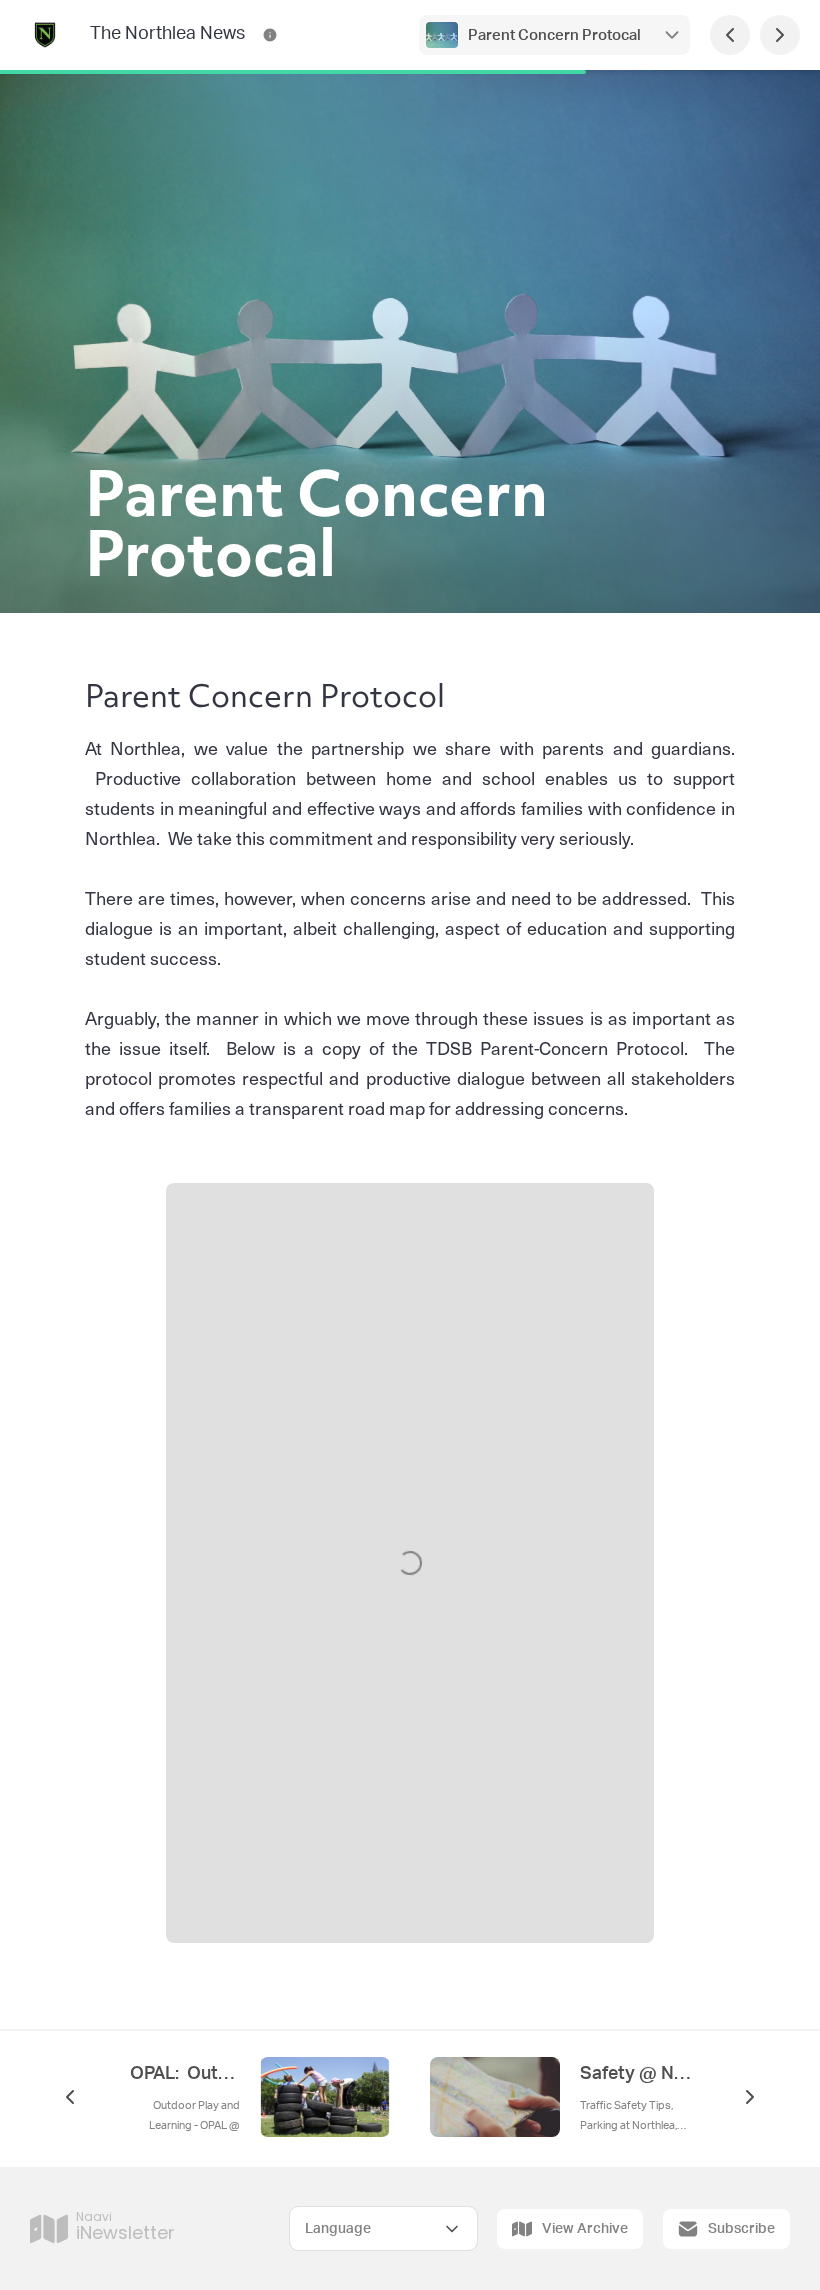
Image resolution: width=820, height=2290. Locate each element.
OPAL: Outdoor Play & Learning (185, 2074)
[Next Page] (780, 35)
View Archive (585, 2229)
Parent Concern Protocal (554, 35)
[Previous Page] (730, 35)
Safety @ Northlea (635, 2074)
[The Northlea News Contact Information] (270, 35)
